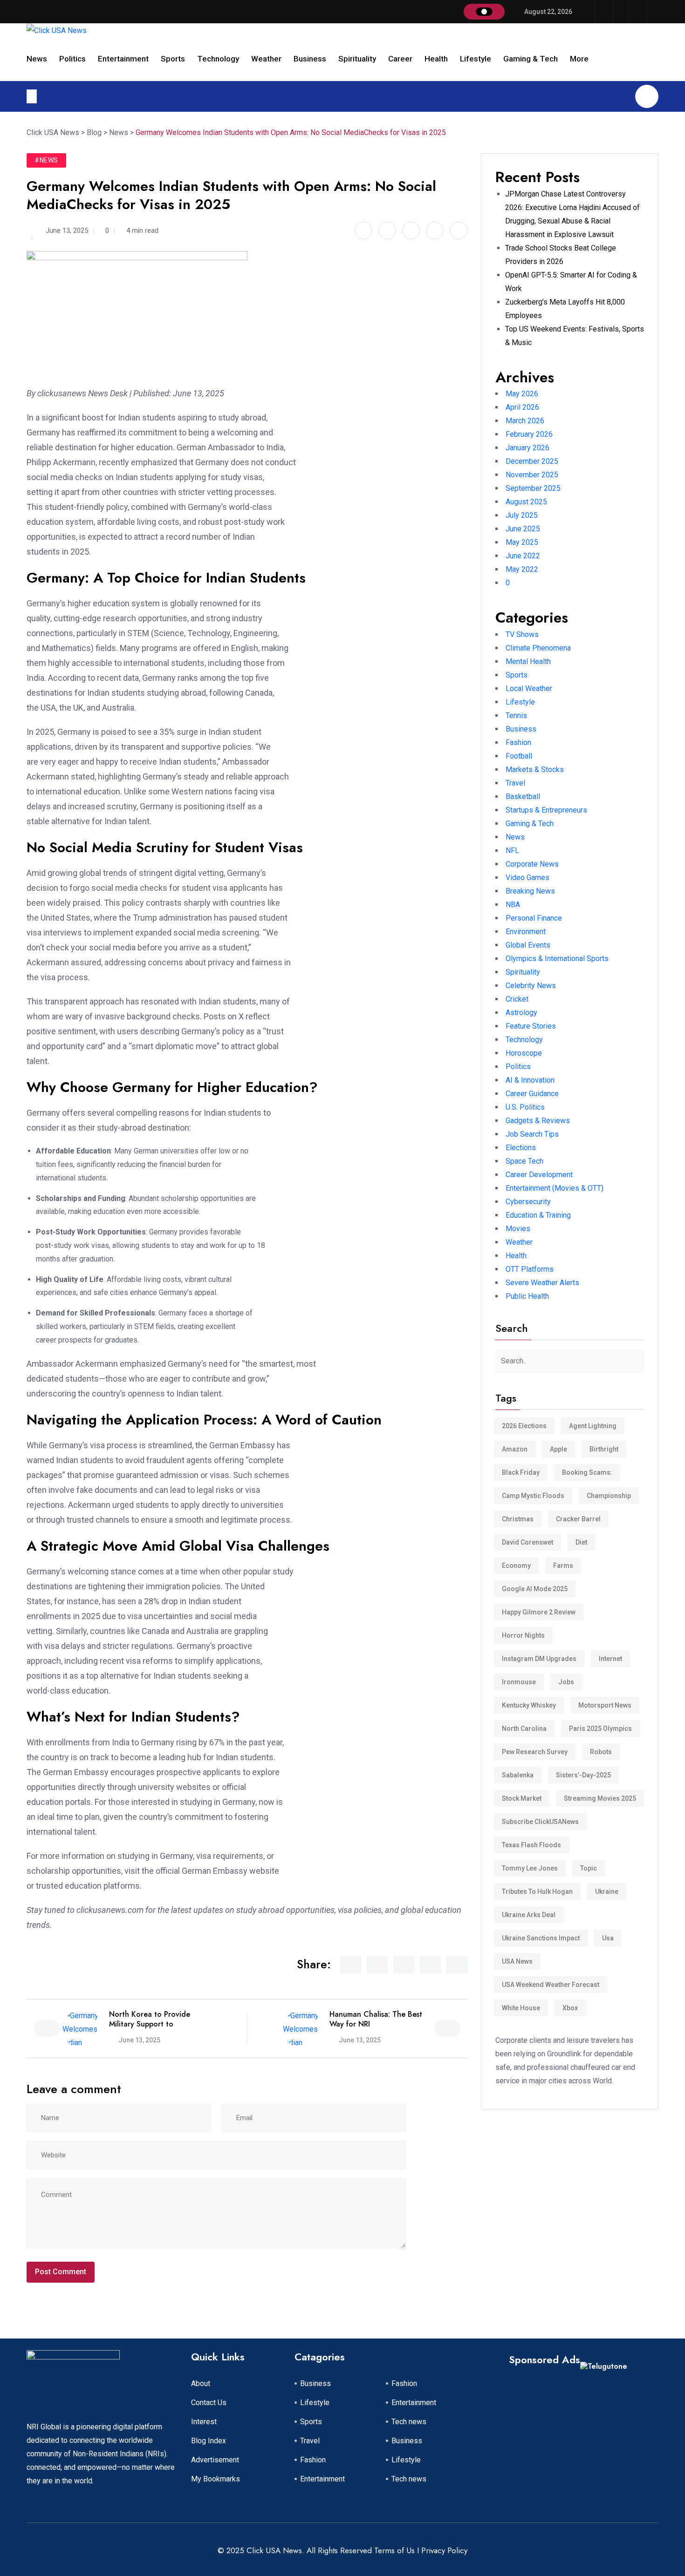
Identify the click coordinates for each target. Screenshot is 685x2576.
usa (608, 1938)
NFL (512, 851)
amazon (515, 1449)
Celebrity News (531, 986)
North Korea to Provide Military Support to (150, 2019)
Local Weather (529, 688)
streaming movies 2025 (600, 1798)
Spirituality (357, 59)
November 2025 (532, 475)
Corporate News (532, 864)
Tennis (516, 715)
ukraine (607, 1891)
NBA (513, 905)
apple (558, 1449)
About (201, 2383)
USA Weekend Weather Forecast (551, 1985)
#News (46, 160)
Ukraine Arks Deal (529, 1915)
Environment (526, 932)
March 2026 (525, 421)
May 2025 (522, 542)
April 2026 (522, 407)
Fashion (518, 742)
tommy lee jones (530, 1868)
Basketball (523, 797)
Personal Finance (534, 918)
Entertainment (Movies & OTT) (555, 1188)
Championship (609, 1496)
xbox (570, 2008)
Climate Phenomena (538, 648)
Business (310, 59)
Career (400, 59)
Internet (610, 1659)
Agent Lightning (593, 1426)
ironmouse (519, 1682)
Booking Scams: (587, 1472)
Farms (563, 1566)
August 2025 (526, 502)
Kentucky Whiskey (529, 1705)
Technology (218, 59)
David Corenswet (527, 1542)
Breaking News (530, 891)
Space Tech (524, 1161)
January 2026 (527, 448)
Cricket (517, 999)
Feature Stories (531, 1026)
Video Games (527, 878)
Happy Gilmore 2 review (539, 1612)
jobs (566, 1682)
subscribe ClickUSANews (540, 1822)
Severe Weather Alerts (542, 1283)
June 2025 (523, 529)
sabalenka (518, 1775)
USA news (517, 1961)
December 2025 (532, 461)
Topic (589, 1868)
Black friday (521, 1472)
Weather (266, 59)
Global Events (528, 945)
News (37, 59)
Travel (515, 783)
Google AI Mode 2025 (535, 1589)
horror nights (523, 1635)
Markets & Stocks (535, 769)
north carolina (524, 1729)
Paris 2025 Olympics (600, 1729)
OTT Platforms (530, 1269)
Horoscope (524, 1053)
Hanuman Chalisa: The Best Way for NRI (376, 2019)
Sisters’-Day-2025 (583, 1775)
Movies (518, 1229)
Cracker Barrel (578, 1519)
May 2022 (522, 569)
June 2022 (523, 556)
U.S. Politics (525, 1107)
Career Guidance (532, 1094)
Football (519, 756)
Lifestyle (476, 59)
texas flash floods (531, 1845)
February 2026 (529, 434)
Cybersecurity (528, 1202)
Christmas (518, 1519)
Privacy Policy (444, 2550)
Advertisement (215, 2460)
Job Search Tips (532, 1134)
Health (436, 59)
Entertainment (123, 59)
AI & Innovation (530, 1080)
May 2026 (522, 394)
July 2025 (522, 515)
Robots (601, 1752)
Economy (516, 1566)
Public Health (527, 1296)
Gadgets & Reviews (538, 1121)
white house (521, 2008)
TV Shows (522, 634)
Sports (173, 59)
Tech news (409, 2422)
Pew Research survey (535, 1752)
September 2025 (533, 488)
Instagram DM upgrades (539, 1659)
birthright (604, 1449)
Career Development (539, 1175)
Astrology (521, 1013)
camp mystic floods (533, 1496)
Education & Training (538, 1215)
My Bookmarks (216, 2479)
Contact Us (209, 2403)
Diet (581, 1542)
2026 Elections (524, 1426)
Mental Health (528, 661)
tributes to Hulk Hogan (537, 1891)
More (579, 59)
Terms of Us (394, 2550)
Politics (72, 59)
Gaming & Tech (531, 59)
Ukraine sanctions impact (541, 1938)
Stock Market (522, 1798)
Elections (521, 1148)
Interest (204, 2422)
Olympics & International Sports (557, 959)
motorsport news (605, 1705)
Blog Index (209, 2441)
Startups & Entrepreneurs (546, 810)
